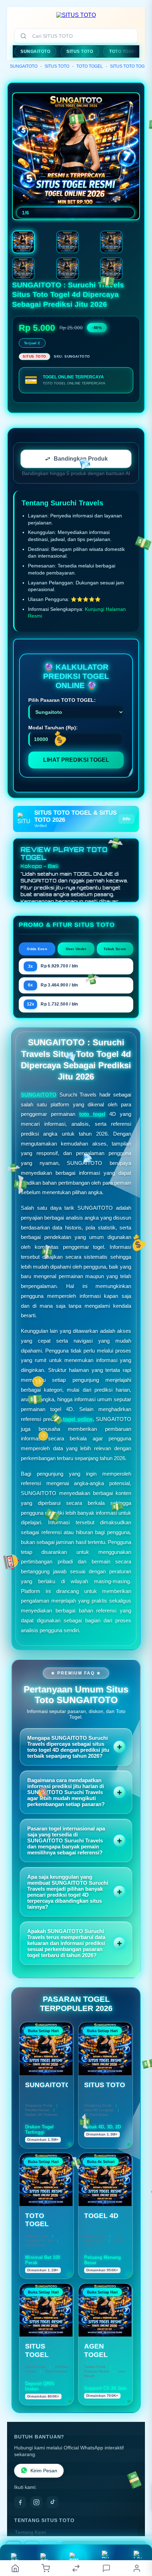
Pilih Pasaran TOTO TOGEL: (62, 700)
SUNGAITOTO (24, 66)
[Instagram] (36, 2502)
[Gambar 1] (23, 242)
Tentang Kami (30, 2532)
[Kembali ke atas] (139, 2529)
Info (126, 819)
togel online (78, 1419)
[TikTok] (53, 2502)
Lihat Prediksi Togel (76, 760)
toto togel (92, 1114)
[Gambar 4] (23, 269)
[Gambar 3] (111, 242)
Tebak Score (115, 949)
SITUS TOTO (57, 66)
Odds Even (37, 949)
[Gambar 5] (68, 269)
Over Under (76, 949)
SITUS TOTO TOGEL (130, 66)
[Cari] (23, 36)
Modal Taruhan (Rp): (53, 728)
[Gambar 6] (111, 269)
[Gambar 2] (68, 242)
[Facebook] (20, 2502)
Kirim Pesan (44, 2471)
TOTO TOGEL (90, 66)
